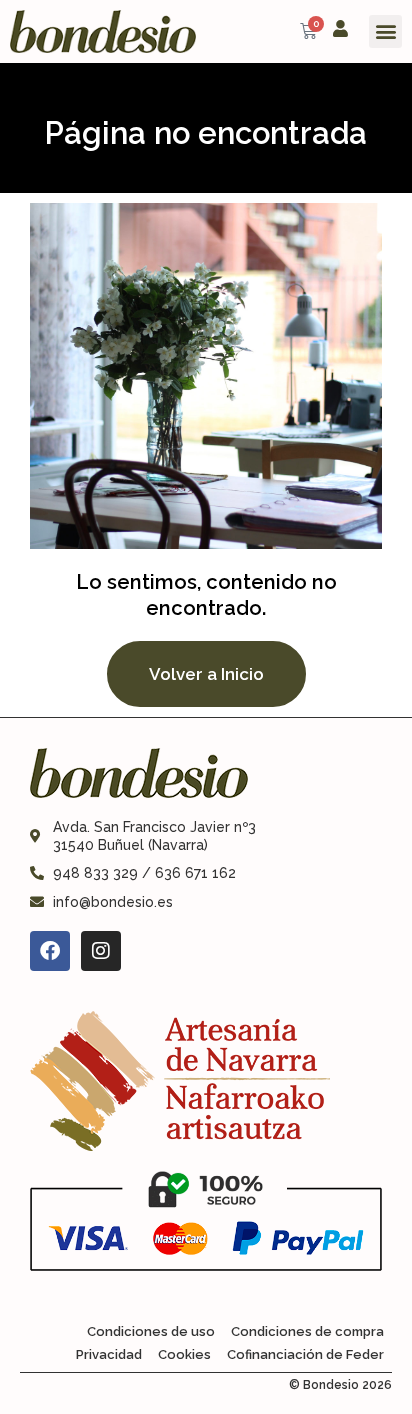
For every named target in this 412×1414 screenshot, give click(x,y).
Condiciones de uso (151, 1331)
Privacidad (109, 1354)
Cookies (184, 1354)
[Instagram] (101, 951)
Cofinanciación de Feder (305, 1354)
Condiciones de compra (307, 1331)
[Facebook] (50, 951)
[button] (385, 31)
